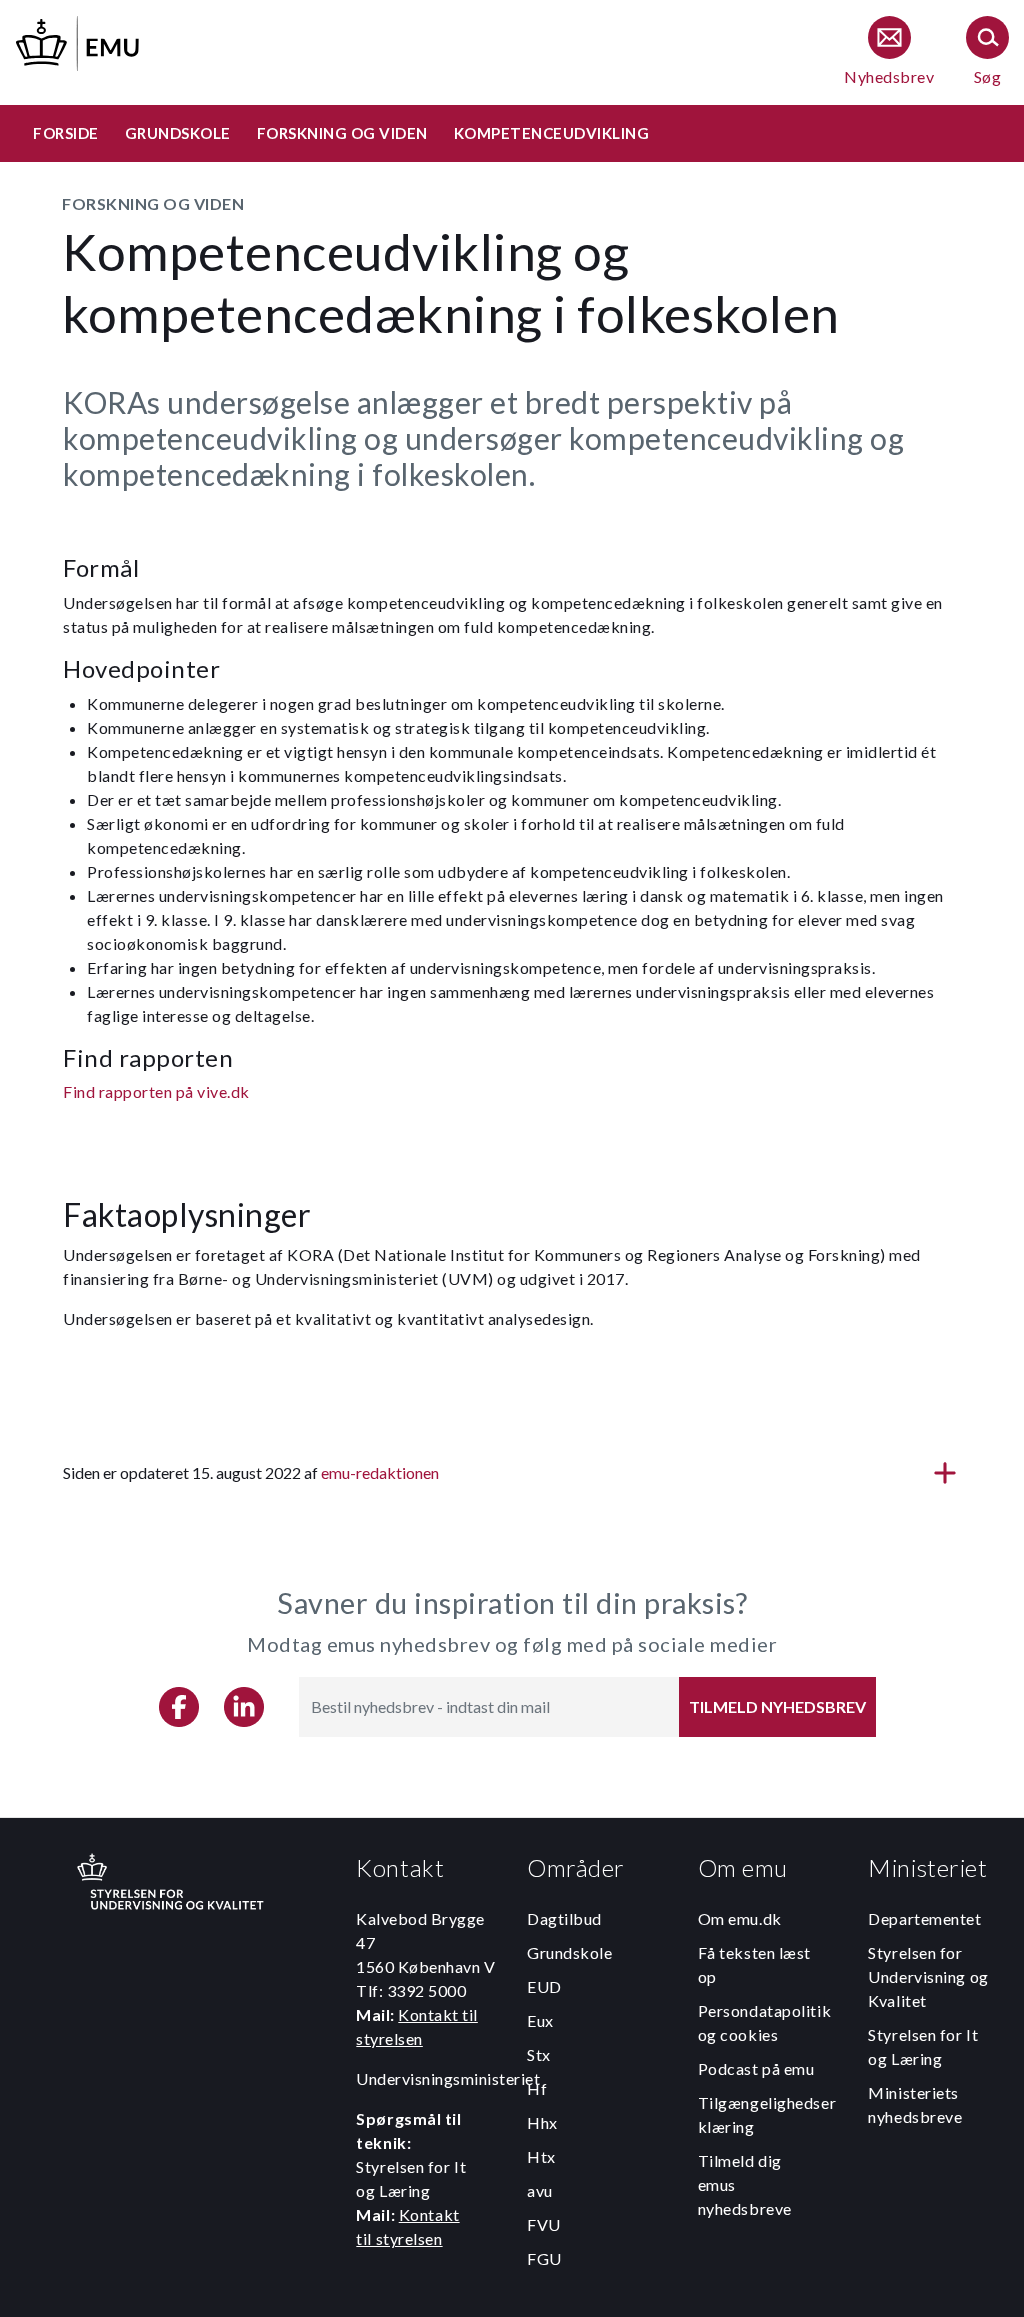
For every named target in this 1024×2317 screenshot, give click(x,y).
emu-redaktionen (380, 1472)
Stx (539, 2054)
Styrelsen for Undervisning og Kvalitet (928, 1976)
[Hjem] (79, 40)
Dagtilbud (564, 1918)
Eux (540, 2020)
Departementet (924, 1918)
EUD (544, 1986)
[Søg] (987, 52)
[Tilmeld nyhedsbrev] (889, 52)
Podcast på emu (756, 2068)
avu (540, 2190)
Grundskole (570, 1952)
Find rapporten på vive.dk (156, 1091)
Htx (541, 2156)
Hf (537, 2088)
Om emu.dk (740, 1918)
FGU (544, 2258)
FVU (544, 2224)
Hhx (542, 2122)
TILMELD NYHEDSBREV (777, 1706)
